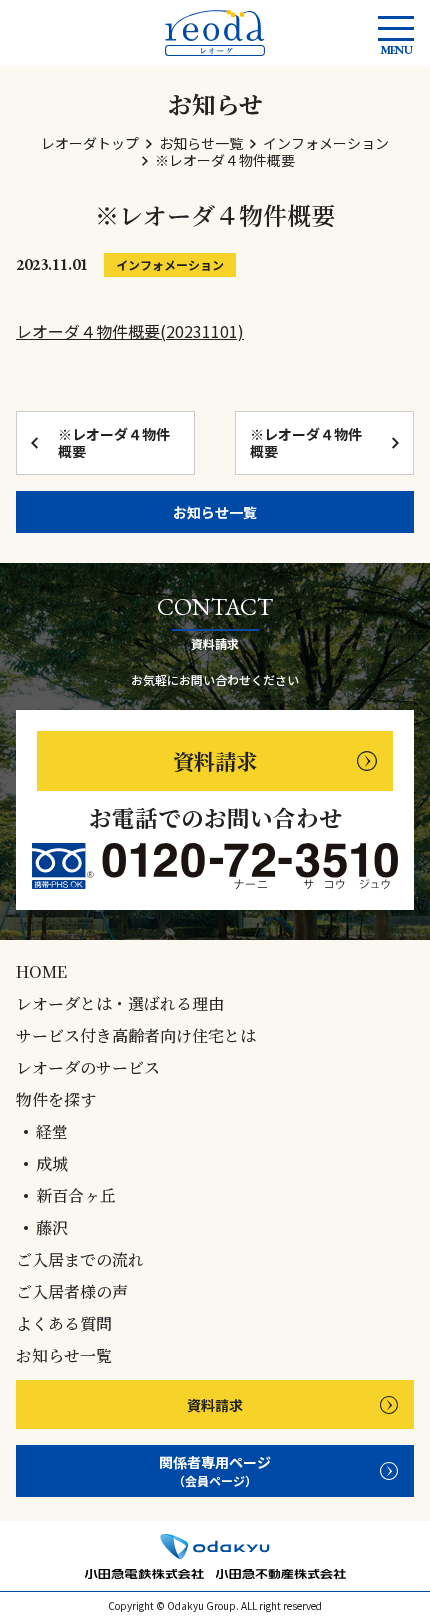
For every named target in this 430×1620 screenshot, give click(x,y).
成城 (52, 1164)
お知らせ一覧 (215, 512)
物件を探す (56, 1100)
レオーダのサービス (88, 1068)
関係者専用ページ (215, 1470)
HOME (41, 972)
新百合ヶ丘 (76, 1196)
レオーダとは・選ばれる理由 (120, 1004)
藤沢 (52, 1228)
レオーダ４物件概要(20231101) (130, 331)
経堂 (52, 1132)
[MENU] (396, 28)
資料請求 (215, 760)
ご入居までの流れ (80, 1260)
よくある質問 (64, 1324)
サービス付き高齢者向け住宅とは (136, 1036)
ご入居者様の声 (72, 1292)
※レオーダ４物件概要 (114, 442)
